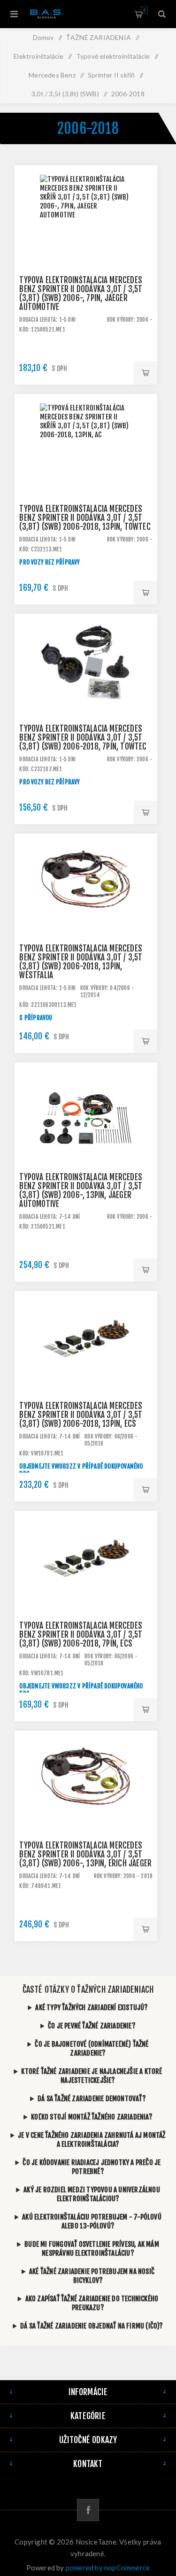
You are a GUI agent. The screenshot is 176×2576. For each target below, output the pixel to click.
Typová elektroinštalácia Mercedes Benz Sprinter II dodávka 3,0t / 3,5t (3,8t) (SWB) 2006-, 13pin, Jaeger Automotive (81, 1191)
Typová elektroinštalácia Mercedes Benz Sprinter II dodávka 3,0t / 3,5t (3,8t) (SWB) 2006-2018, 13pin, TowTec (85, 518)
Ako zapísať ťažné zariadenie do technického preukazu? (92, 2303)
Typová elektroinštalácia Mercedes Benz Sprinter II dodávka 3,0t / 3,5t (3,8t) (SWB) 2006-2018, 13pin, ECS (81, 1415)
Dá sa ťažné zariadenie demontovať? (92, 2099)
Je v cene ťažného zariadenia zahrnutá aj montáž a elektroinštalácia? (92, 2140)
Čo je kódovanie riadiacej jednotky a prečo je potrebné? (92, 2167)
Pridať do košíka (145, 373)
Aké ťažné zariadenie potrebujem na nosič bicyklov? (92, 2276)
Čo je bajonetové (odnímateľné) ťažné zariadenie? (92, 2049)
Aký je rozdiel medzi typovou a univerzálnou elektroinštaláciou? (92, 2194)
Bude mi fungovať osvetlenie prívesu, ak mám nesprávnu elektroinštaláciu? (92, 2249)
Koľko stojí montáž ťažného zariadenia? (92, 2117)
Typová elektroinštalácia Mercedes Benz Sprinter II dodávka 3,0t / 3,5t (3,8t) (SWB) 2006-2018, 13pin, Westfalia (81, 962)
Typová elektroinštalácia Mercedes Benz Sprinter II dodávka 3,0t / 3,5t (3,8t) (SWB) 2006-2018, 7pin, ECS (81, 1635)
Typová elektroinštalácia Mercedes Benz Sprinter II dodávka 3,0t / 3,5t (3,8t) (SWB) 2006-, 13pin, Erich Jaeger (85, 1854)
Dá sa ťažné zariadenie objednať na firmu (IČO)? (92, 2326)
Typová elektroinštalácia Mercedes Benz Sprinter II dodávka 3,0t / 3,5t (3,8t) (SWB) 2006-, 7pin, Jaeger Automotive (81, 294)
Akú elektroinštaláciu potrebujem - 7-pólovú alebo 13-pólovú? (92, 2221)
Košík (144, 10)
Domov (43, 37)
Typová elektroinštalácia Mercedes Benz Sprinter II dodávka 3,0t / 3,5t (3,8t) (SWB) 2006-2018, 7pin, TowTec (83, 738)
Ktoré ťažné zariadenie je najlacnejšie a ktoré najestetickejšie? (92, 2076)
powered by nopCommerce (108, 2568)
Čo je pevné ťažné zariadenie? (92, 2026)
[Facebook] (88, 2510)
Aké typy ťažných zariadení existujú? (92, 2007)
